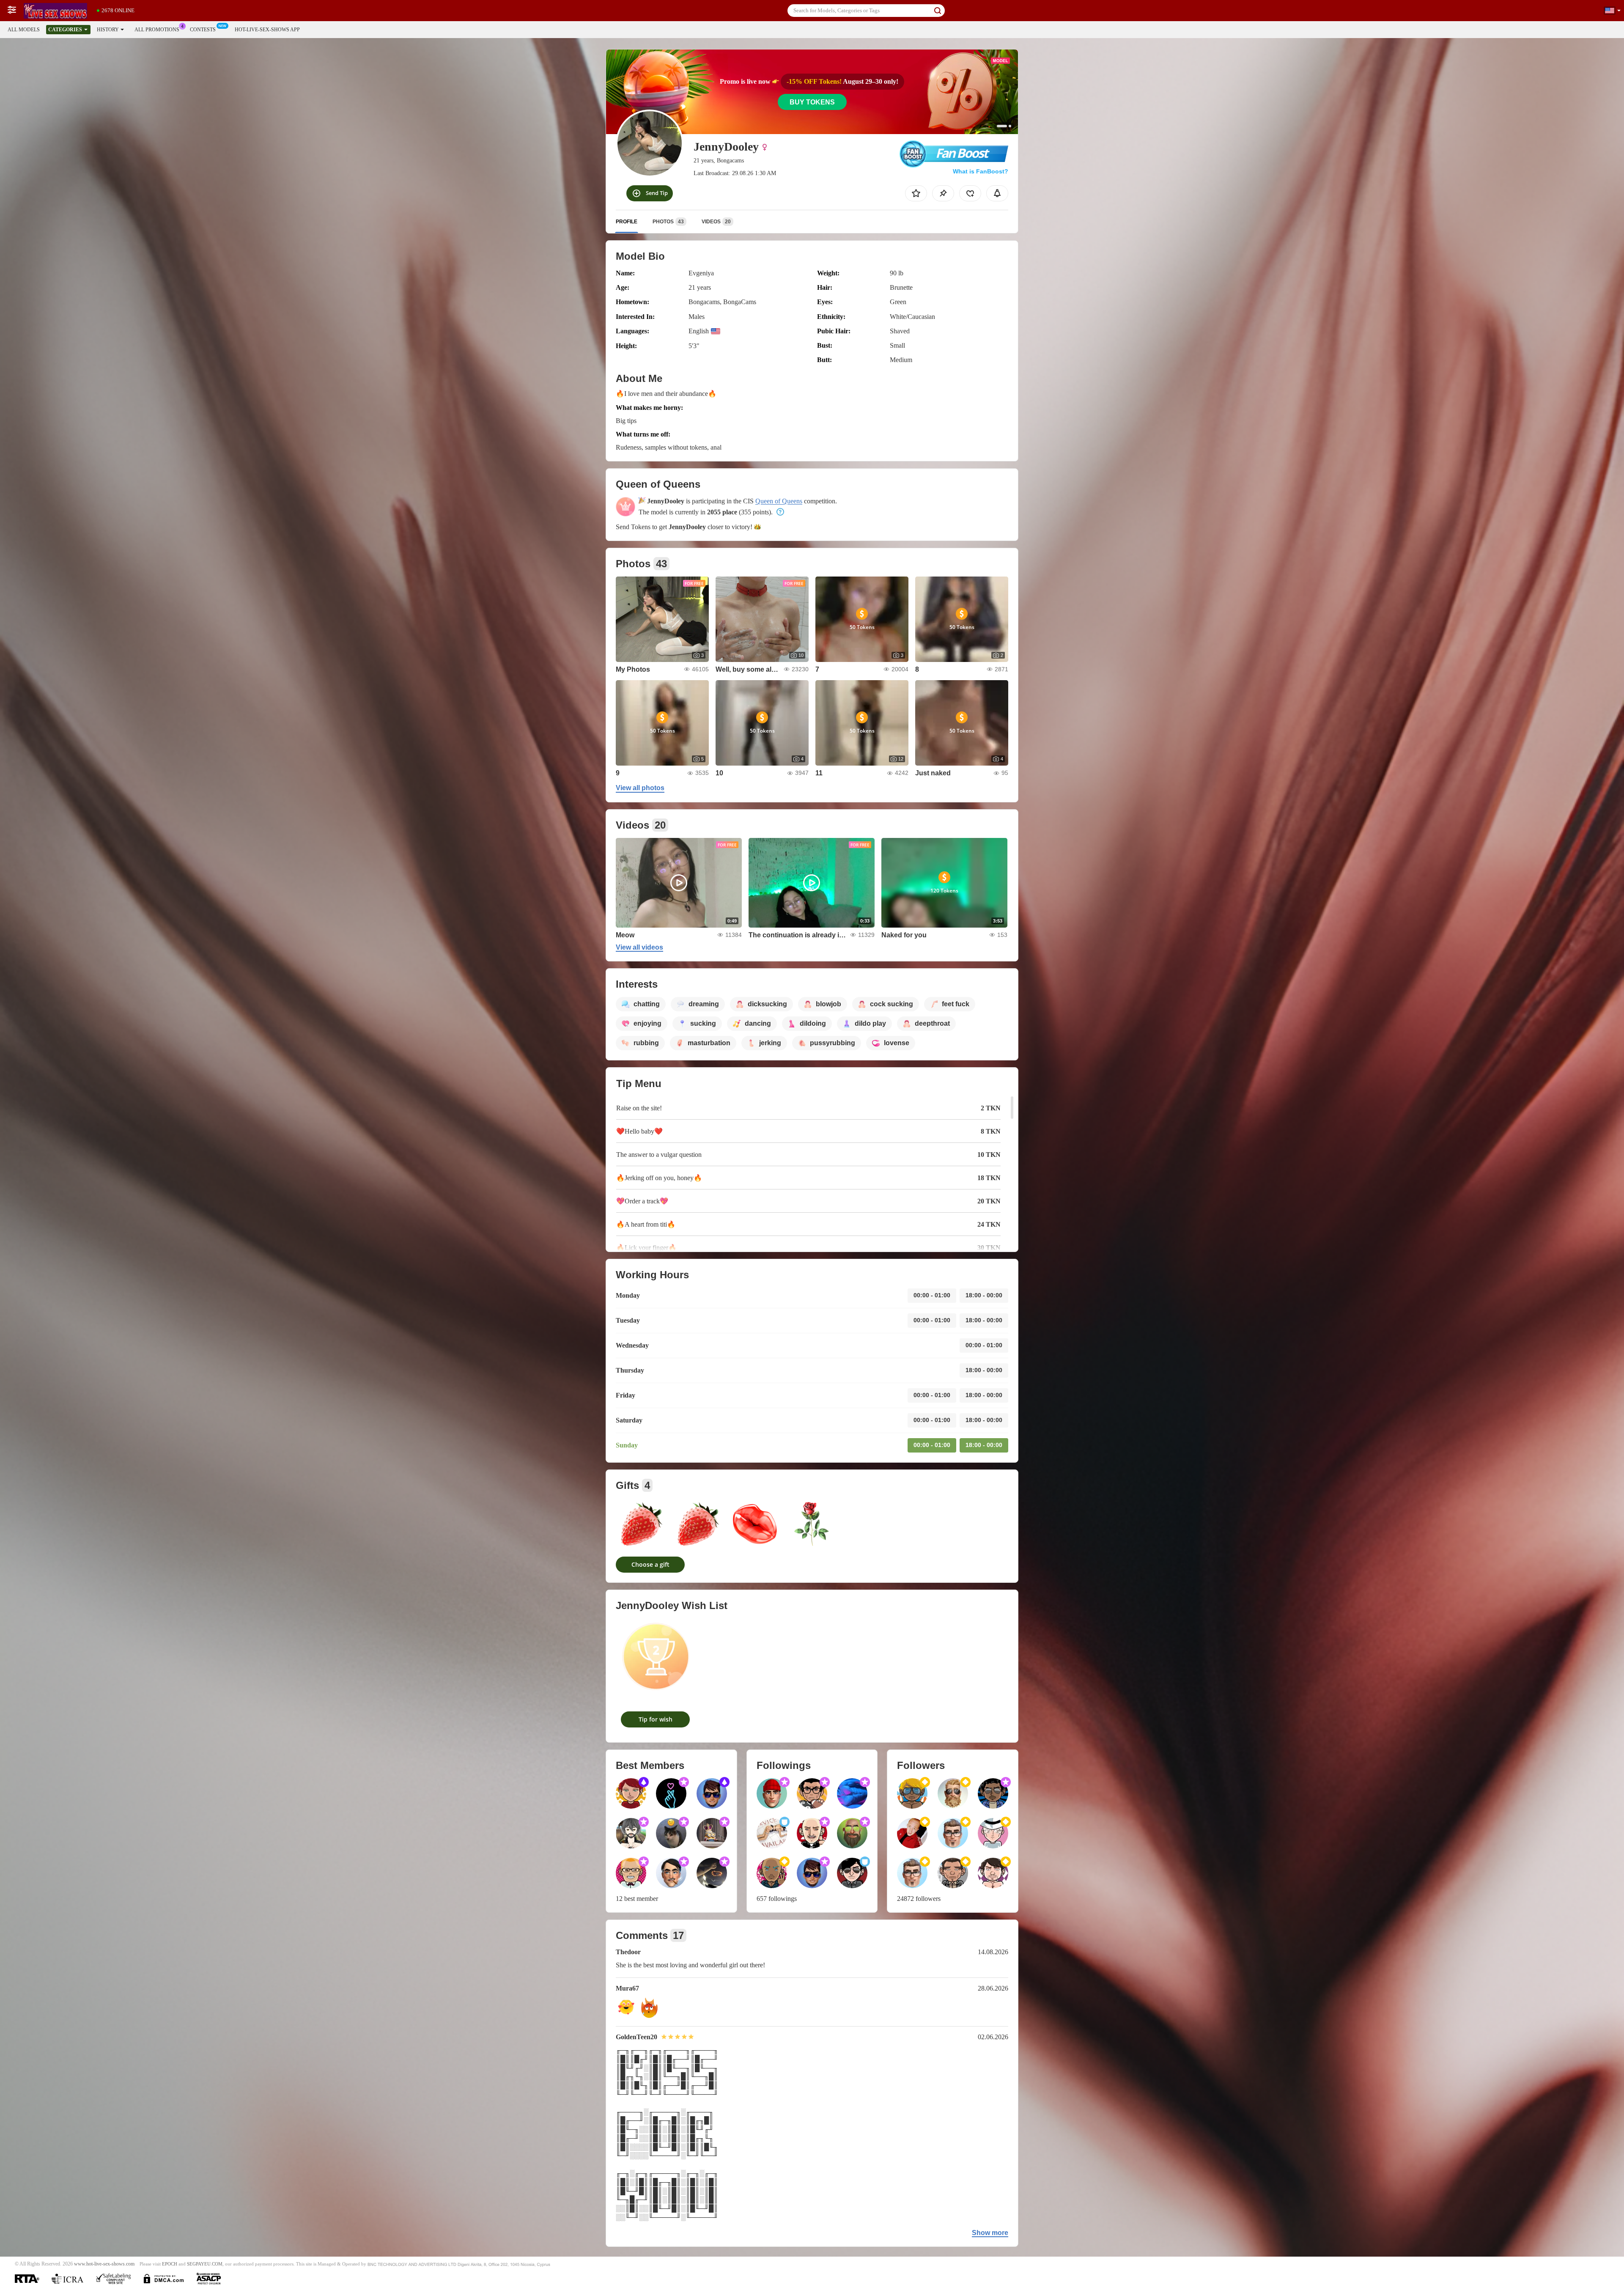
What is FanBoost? (981, 171)
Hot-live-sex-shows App (267, 30)
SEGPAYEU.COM (205, 2264)
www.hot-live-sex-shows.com (104, 2264)
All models (24, 30)
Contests (203, 30)
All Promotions (157, 30)
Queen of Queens (779, 501)
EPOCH (170, 2264)
